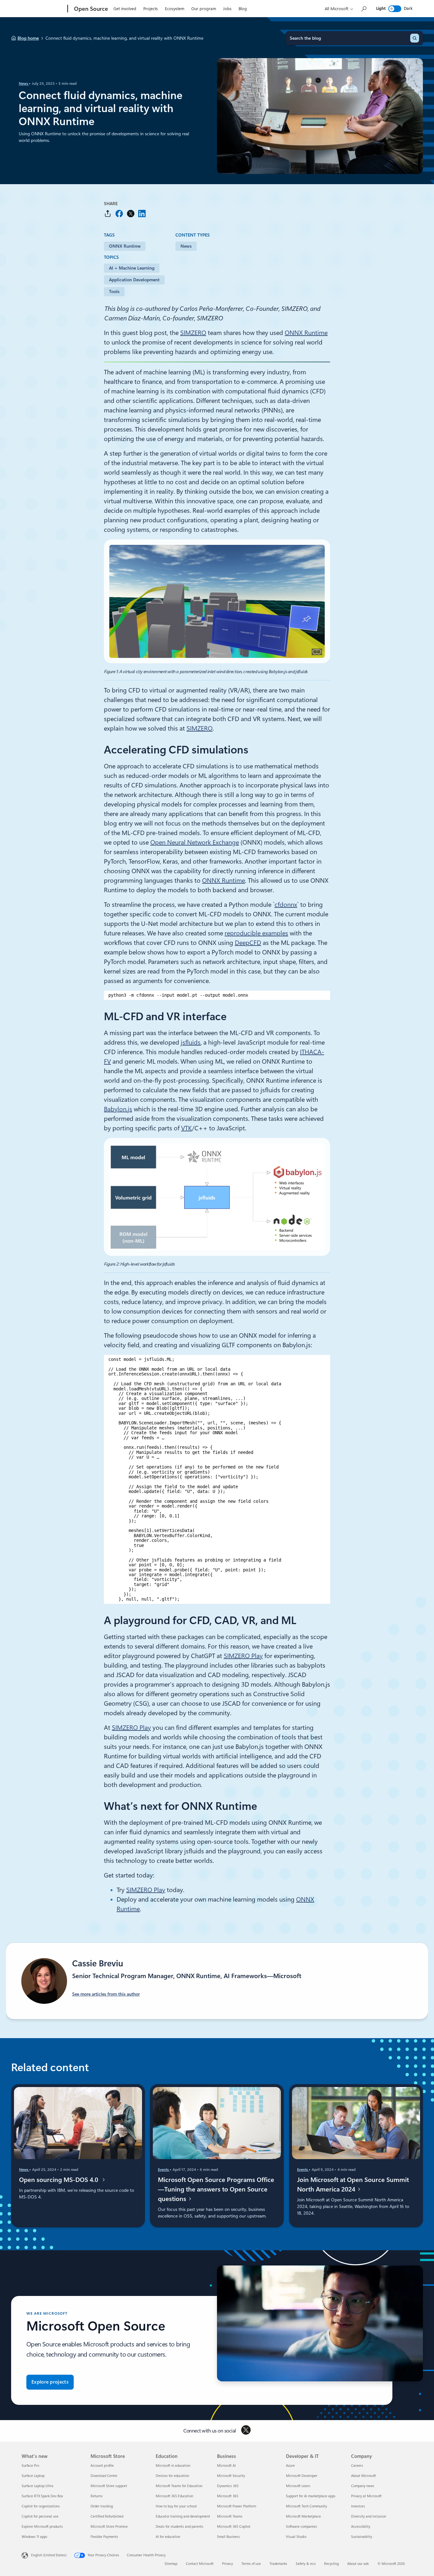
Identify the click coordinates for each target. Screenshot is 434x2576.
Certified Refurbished (107, 2516)
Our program (204, 9)
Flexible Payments (104, 2537)
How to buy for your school (176, 2506)
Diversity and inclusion (369, 2516)
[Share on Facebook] (119, 214)
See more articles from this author (106, 1994)
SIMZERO (193, 333)
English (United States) (49, 2555)
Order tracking (102, 2506)
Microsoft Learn (298, 2486)
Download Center (104, 2476)
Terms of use (251, 2564)
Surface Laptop (33, 2476)
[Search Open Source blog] (363, 9)
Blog (243, 9)
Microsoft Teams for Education (179, 2486)
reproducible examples (256, 933)
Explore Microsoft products (42, 2527)
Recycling (331, 2564)
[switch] (395, 9)
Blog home (28, 38)
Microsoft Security (231, 2476)
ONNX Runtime (125, 246)
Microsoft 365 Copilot (234, 2527)
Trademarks (278, 2564)
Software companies (302, 2527)
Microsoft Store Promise (109, 2527)
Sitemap (171, 2564)
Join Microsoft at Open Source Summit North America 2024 (353, 2185)
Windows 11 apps (34, 2537)
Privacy (227, 2564)
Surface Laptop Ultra (37, 2486)
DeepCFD (248, 943)
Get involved (125, 9)
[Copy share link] (108, 214)
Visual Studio (296, 2537)
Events (164, 2170)
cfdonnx (286, 905)
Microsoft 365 (228, 2496)
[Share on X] (131, 214)
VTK (186, 1128)
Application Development (134, 280)
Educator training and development (183, 2516)
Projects (151, 9)
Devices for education (172, 2476)
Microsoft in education (173, 2466)
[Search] (415, 38)
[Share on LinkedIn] (142, 214)
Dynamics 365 (228, 2486)
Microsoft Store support (109, 2486)
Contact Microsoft (200, 2564)
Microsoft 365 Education (174, 2496)
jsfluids (191, 1042)
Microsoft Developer (302, 2476)
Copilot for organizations (41, 2506)
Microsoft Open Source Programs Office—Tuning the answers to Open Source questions (216, 2189)
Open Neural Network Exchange (195, 842)
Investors (358, 2506)
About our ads (358, 2564)
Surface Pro (30, 2466)
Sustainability (362, 2537)
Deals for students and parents (180, 2527)
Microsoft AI (226, 2466)
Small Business (228, 2537)
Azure (290, 2466)
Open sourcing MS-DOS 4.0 (60, 2180)
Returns (97, 2496)
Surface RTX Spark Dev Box (42, 2496)
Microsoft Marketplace (303, 2516)
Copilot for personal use (40, 2516)
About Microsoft (363, 2476)
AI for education (168, 2537)
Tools (114, 291)
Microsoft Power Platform (237, 2506)
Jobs (227, 9)
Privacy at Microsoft (366, 2496)
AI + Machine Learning (132, 268)
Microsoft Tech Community (306, 2506)
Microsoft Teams (230, 2516)
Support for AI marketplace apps (311, 2496)
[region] (217, 995)
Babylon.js (118, 1109)
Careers (357, 2466)
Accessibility (361, 2527)
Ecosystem (175, 9)
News (24, 84)
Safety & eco (306, 2564)
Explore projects (50, 2382)
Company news (363, 2486)
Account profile (102, 2466)
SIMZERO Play (243, 1656)
